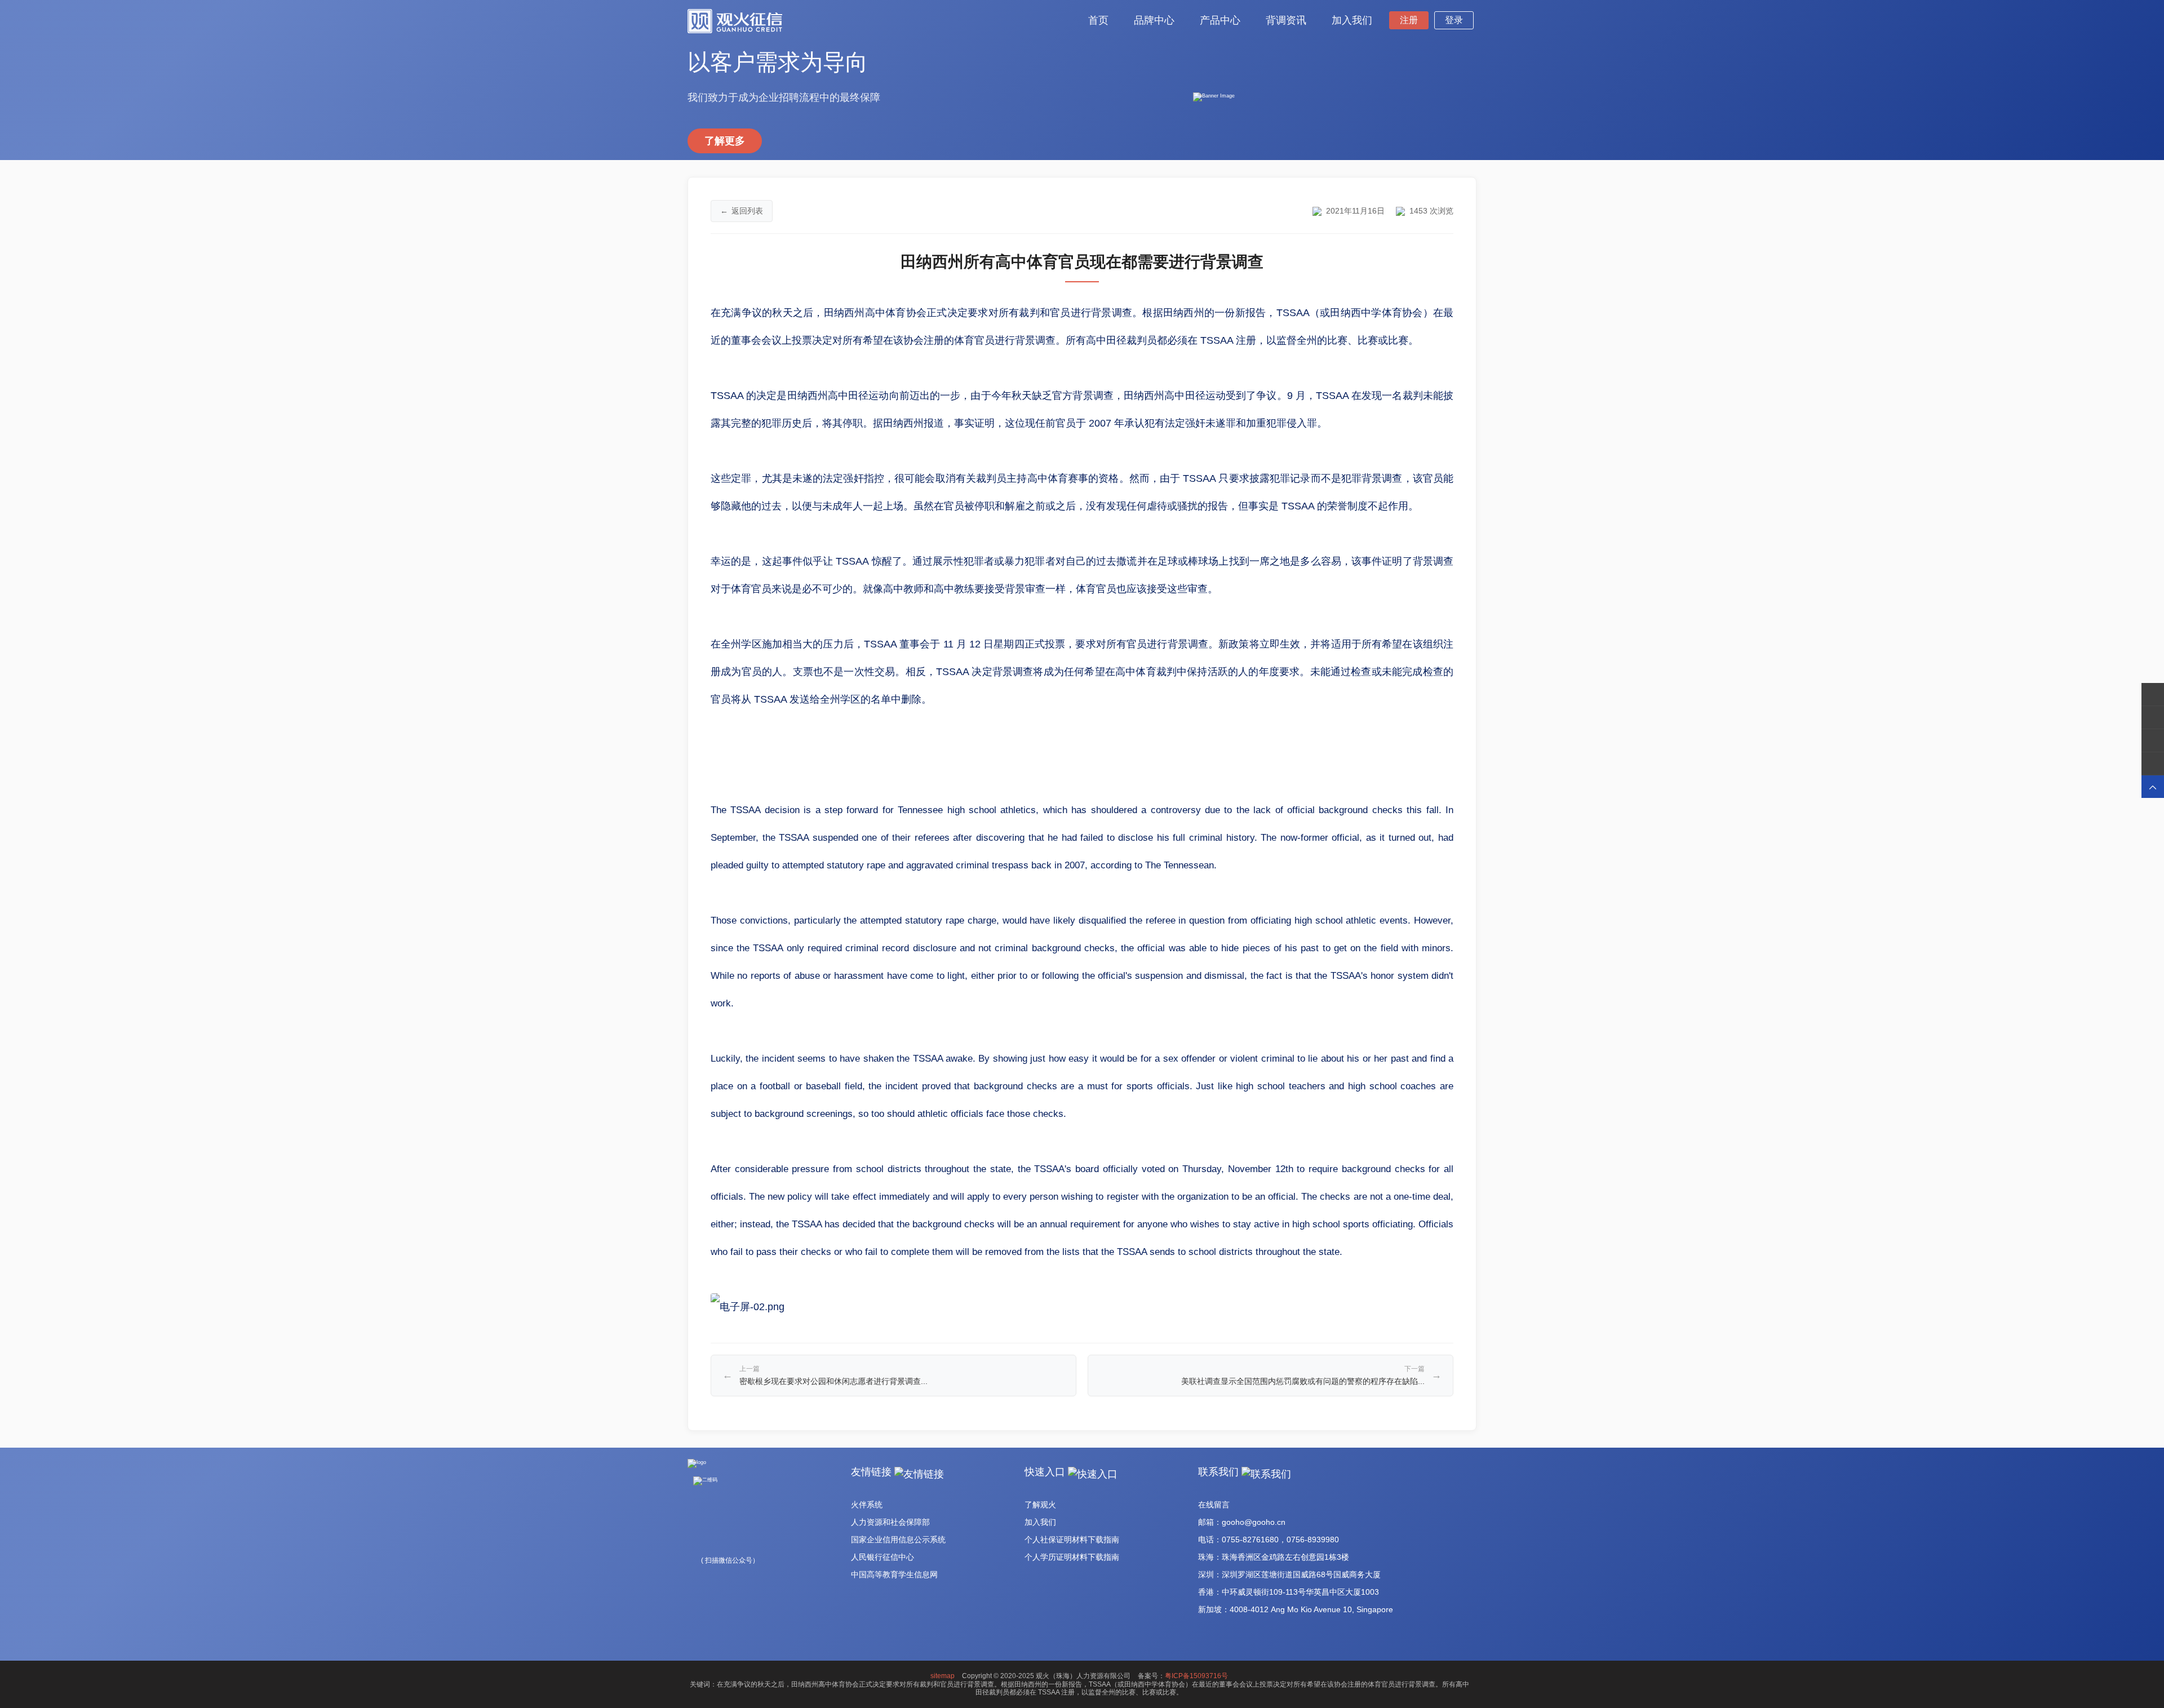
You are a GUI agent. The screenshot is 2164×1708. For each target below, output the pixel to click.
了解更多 (725, 141)
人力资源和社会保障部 (890, 1522)
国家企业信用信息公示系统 (898, 1540)
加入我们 (1040, 1522)
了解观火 (1040, 1505)
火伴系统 (867, 1505)
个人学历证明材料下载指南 (1072, 1557)
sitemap (943, 1676)
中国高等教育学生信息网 (894, 1574)
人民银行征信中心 (883, 1557)
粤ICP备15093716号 (1196, 1676)
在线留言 (1214, 1505)
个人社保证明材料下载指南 (1072, 1540)
